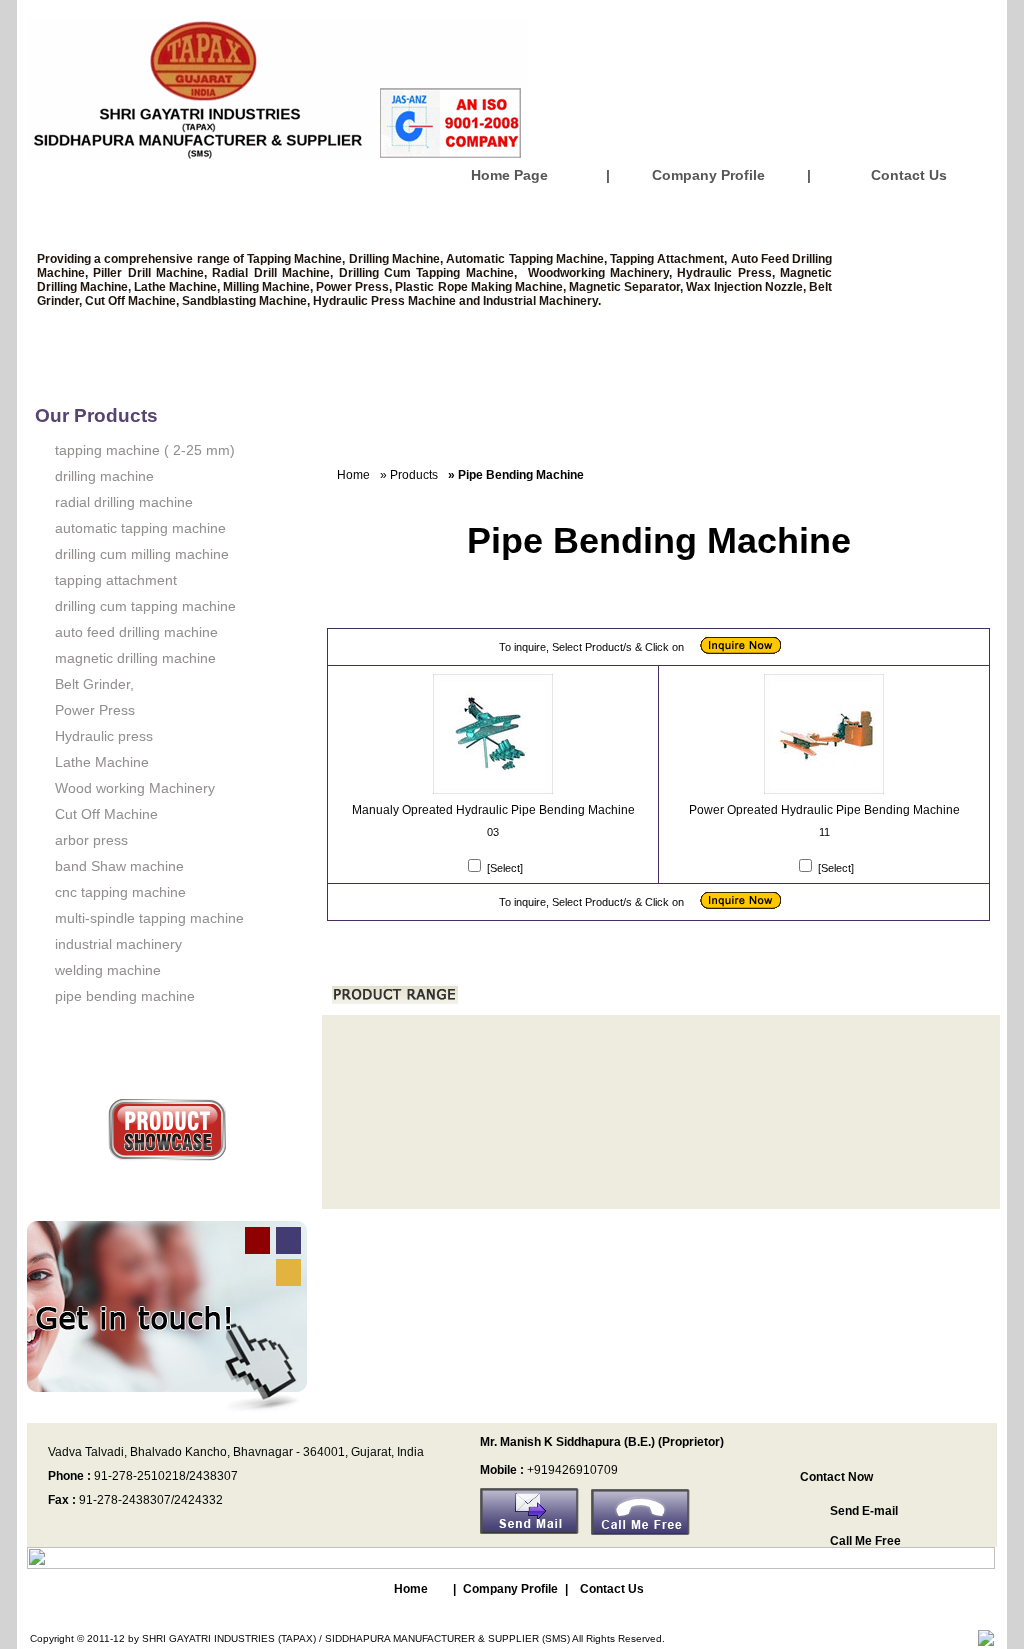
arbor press (91, 840)
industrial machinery (118, 944)
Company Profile (708, 175)
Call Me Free (865, 1541)
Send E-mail (864, 1511)
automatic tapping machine (140, 528)
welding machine (108, 970)
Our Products (96, 415)
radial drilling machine (124, 502)
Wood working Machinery (135, 788)
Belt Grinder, (94, 684)
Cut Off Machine (106, 814)
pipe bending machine (125, 996)
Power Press (95, 710)
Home (353, 475)
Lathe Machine (102, 762)
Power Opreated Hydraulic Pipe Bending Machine (824, 810)
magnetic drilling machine (135, 658)
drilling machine (104, 476)
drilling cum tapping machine (145, 606)
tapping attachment (116, 580)
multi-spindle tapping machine (149, 918)
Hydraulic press (104, 736)
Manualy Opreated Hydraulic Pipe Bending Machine (493, 810)
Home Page (509, 175)
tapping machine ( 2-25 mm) (145, 450)
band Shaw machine (119, 866)
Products (414, 475)
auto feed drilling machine (136, 632)
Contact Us (909, 175)
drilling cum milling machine (142, 554)
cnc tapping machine (120, 892)
